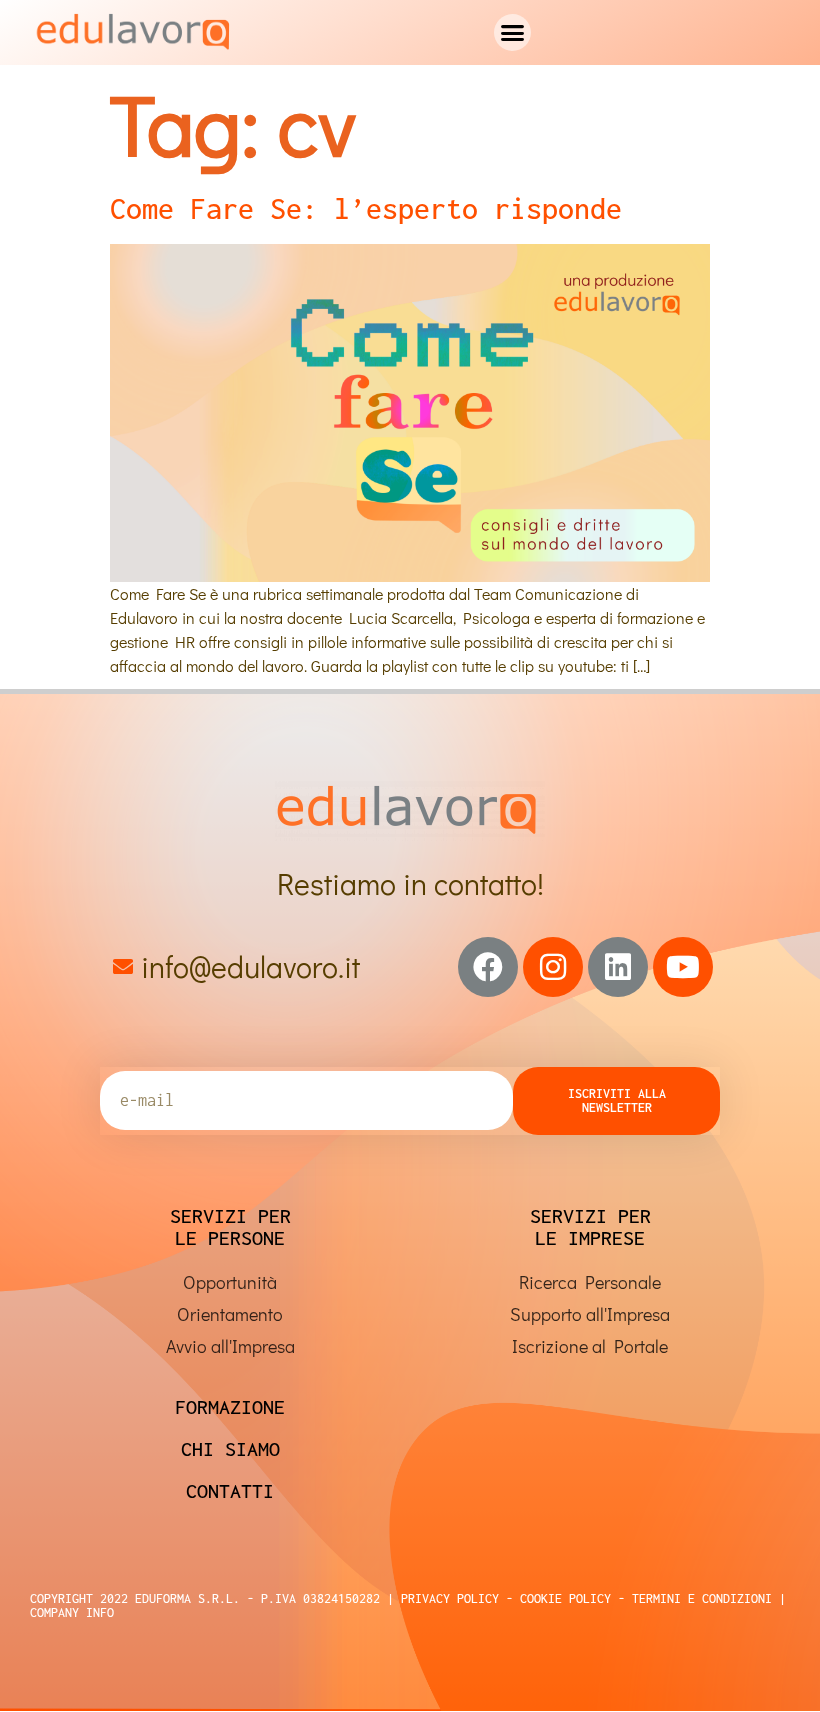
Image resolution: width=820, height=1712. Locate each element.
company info (72, 1612)
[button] (513, 33)
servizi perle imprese (590, 1226)
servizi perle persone (230, 1226)
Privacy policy (450, 1598)
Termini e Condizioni (698, 1598)
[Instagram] (553, 967)
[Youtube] (683, 967)
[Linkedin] (618, 967)
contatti (230, 1490)
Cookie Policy (562, 1598)
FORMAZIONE (230, 1406)
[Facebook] (488, 967)
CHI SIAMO (230, 1448)
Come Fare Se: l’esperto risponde (366, 208)
